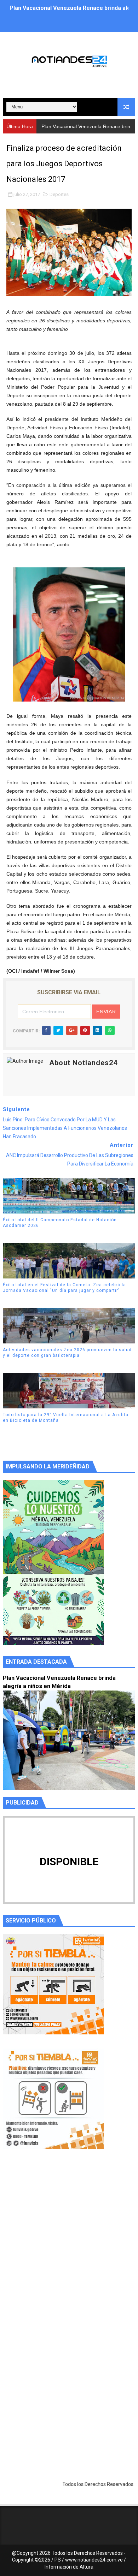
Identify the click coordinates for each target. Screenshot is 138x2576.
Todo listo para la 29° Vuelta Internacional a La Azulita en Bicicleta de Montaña (66, 1418)
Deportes (59, 194)
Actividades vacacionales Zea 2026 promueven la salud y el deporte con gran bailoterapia (67, 1353)
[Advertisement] (69, 2246)
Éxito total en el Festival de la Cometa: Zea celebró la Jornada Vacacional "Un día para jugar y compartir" (64, 1288)
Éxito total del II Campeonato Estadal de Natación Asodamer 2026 (60, 1223)
